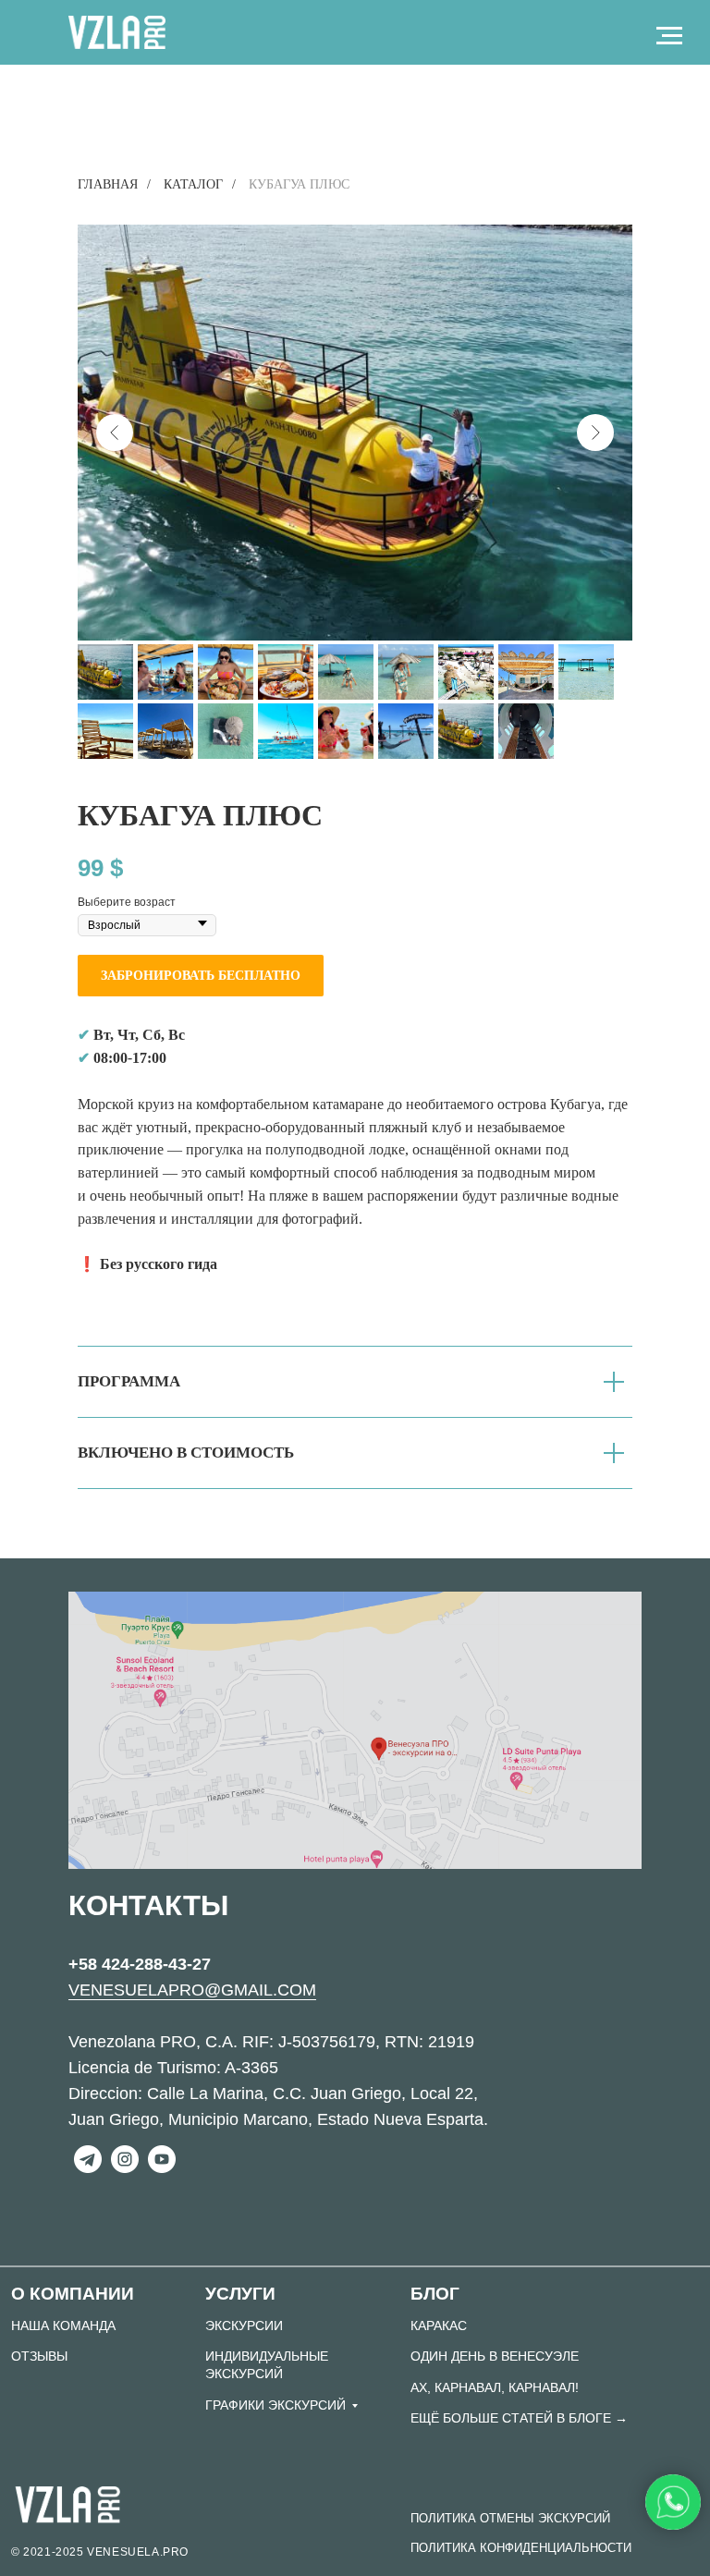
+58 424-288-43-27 (140, 1964)
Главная (108, 184)
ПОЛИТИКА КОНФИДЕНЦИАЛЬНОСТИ (521, 2548)
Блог (435, 2294)
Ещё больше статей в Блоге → (519, 2418)
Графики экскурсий (275, 2405)
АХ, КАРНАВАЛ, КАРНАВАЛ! (495, 2387)
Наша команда (63, 2326)
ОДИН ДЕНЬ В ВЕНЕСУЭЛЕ (495, 2356)
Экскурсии (244, 2326)
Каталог (193, 184)
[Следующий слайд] (595, 433)
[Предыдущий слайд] (115, 433)
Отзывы (39, 2356)
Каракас (439, 2326)
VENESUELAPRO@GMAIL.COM (192, 1990)
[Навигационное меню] (669, 36)
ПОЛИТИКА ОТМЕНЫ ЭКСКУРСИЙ (510, 2518)
